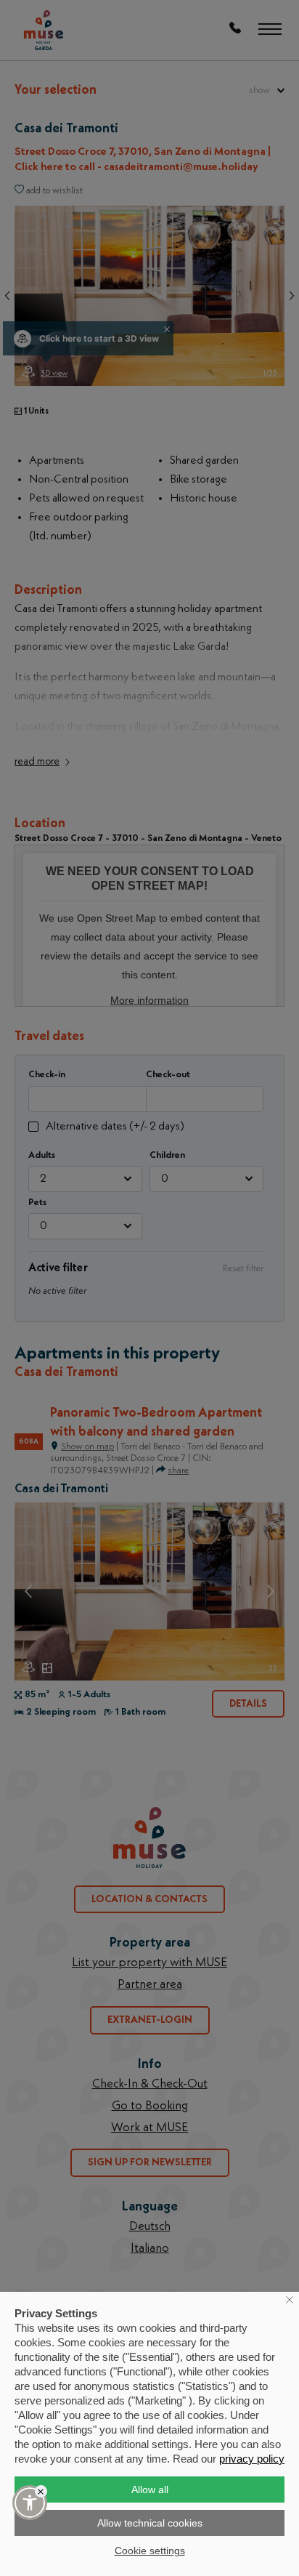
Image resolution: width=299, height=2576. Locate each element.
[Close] (41, 2491)
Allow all (150, 2490)
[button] (30, 2503)
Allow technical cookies (150, 2523)
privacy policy (252, 2459)
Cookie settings (150, 2551)
